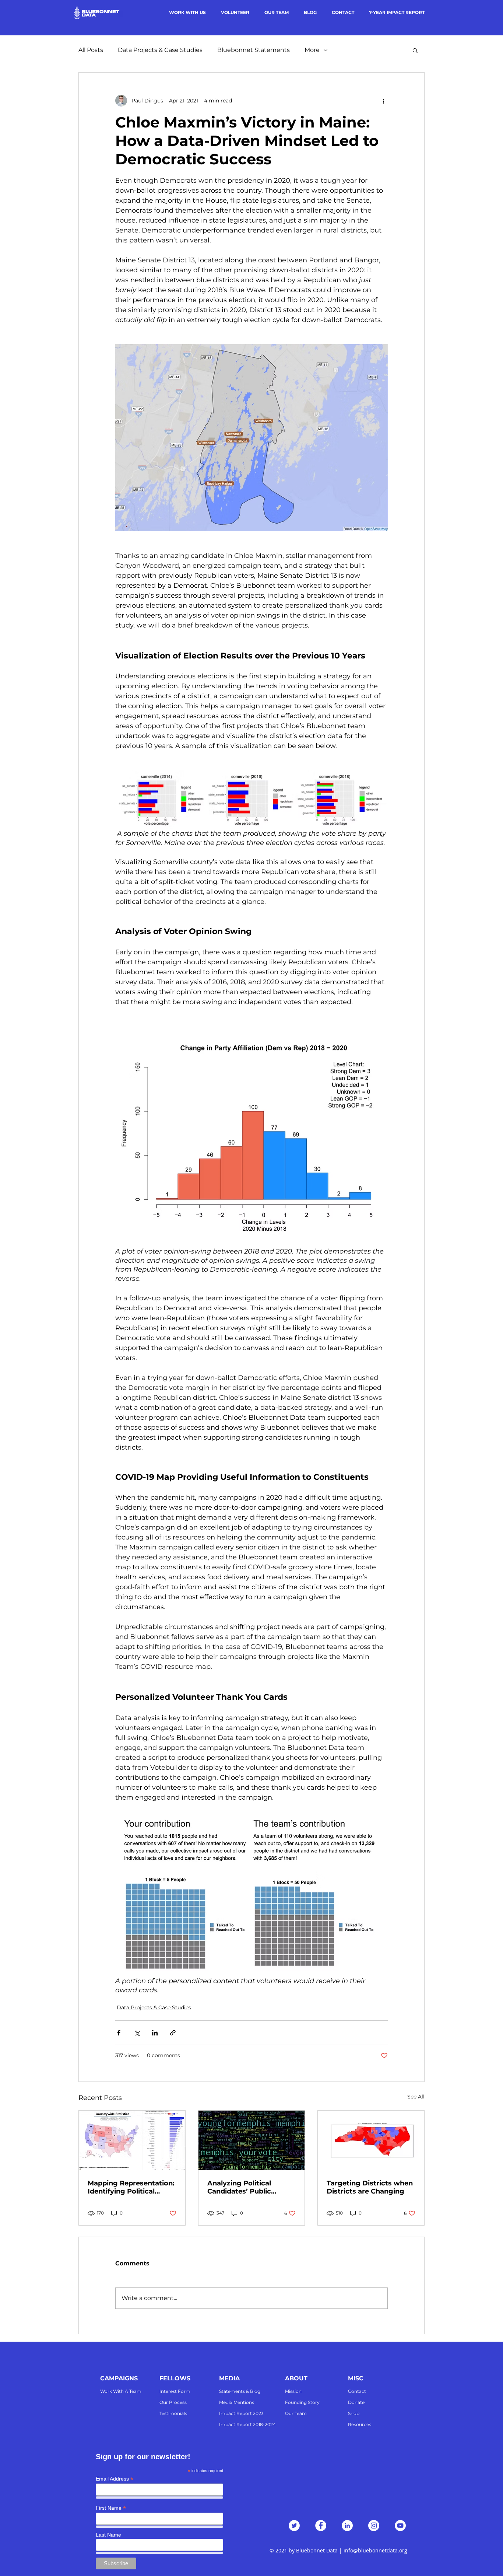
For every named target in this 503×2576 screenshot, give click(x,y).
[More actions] (383, 101)
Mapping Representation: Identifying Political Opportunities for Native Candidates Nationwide (131, 2187)
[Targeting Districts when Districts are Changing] (371, 2140)
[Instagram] (374, 2526)
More (312, 50)
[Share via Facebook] (119, 2033)
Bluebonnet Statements (254, 50)
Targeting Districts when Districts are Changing (370, 2187)
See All (416, 2097)
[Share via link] (173, 2033)
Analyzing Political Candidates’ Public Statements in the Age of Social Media (250, 2187)
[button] (415, 50)
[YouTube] (400, 2526)
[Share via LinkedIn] (155, 2033)
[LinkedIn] (347, 2526)
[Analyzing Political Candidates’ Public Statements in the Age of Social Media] (252, 2140)
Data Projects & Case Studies (160, 50)
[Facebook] (321, 2526)
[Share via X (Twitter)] (137, 2033)
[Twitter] (294, 2526)
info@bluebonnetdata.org (375, 2550)
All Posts (91, 50)
